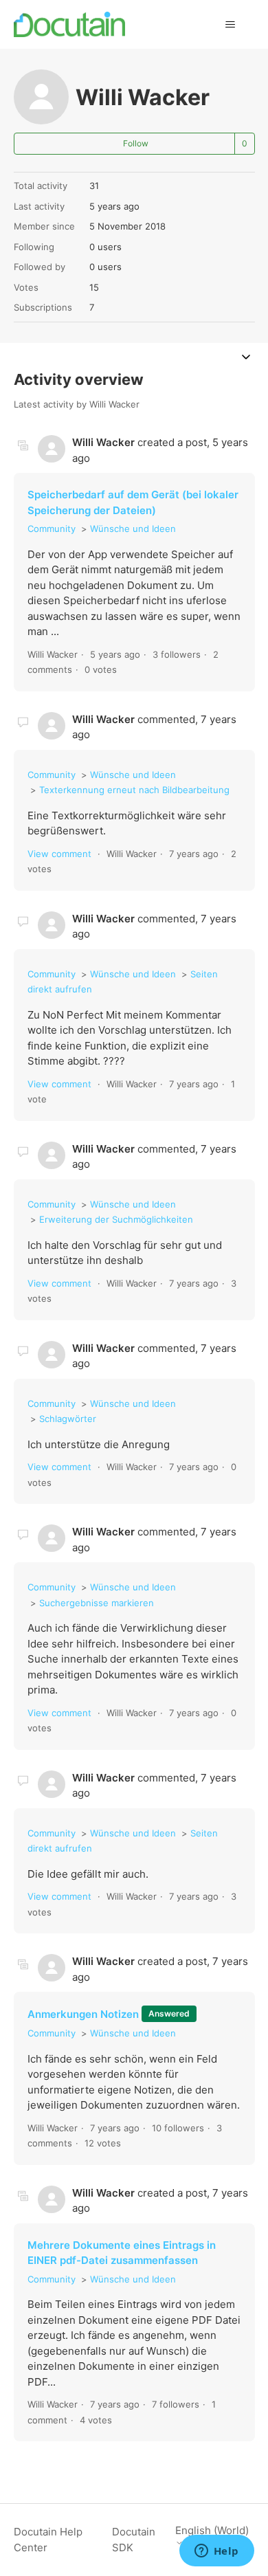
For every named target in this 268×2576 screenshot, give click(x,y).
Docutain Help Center (48, 2540)
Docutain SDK (134, 2540)
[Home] (70, 24)
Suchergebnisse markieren (97, 1603)
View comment (59, 854)
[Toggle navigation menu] (231, 25)
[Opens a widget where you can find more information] (216, 2552)
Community (52, 529)
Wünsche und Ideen (133, 529)
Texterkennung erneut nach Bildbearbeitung (134, 790)
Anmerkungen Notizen (83, 2014)
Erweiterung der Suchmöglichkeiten (116, 1219)
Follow (136, 143)
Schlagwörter (68, 1419)
